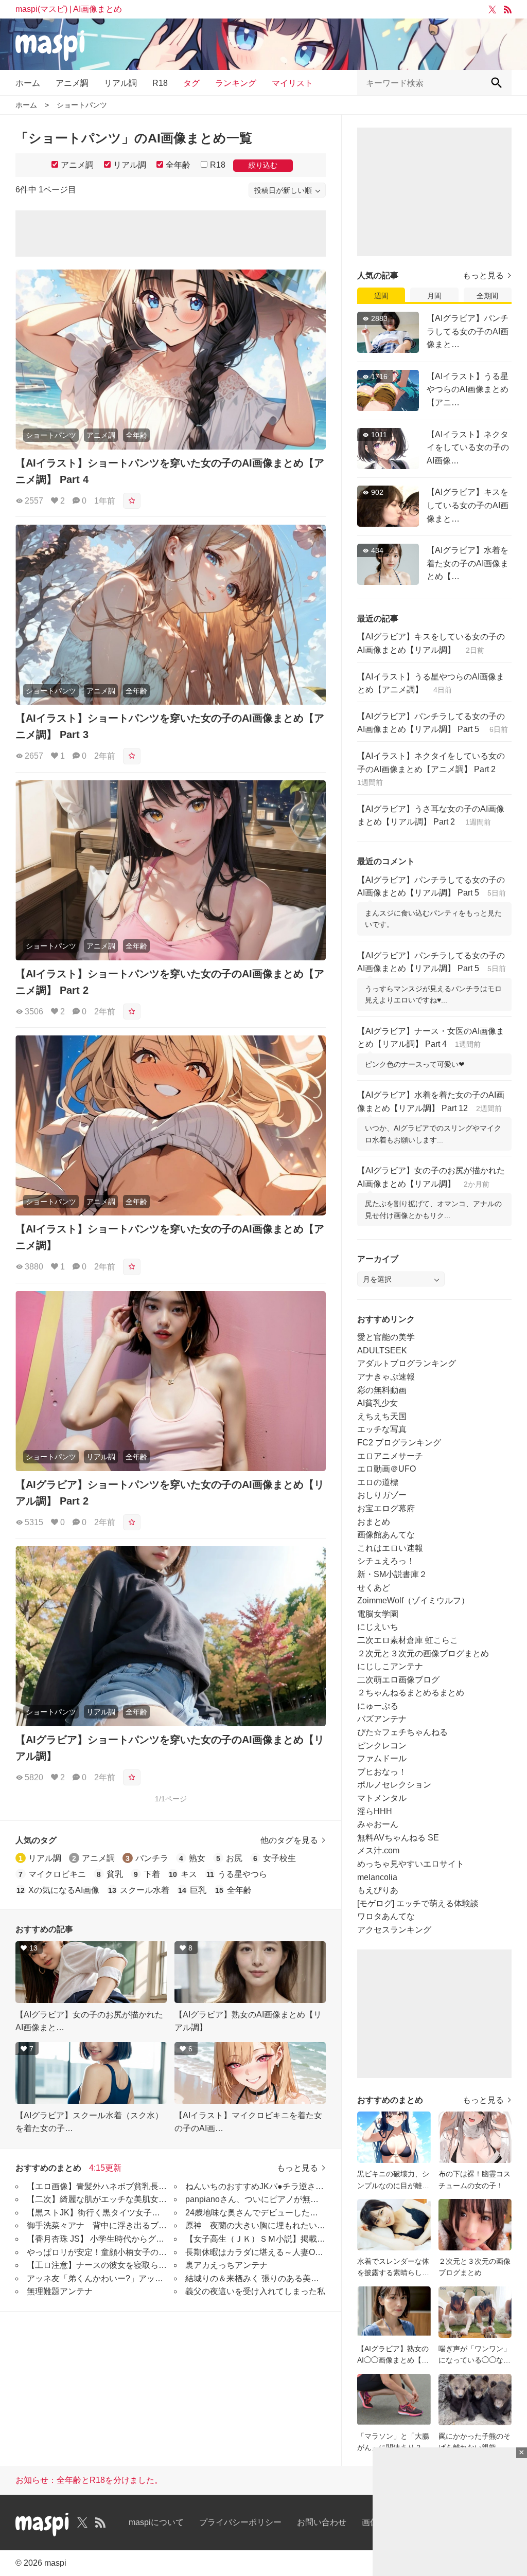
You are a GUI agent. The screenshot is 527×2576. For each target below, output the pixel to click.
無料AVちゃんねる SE (398, 1838)
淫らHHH (375, 1811)
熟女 (197, 1858)
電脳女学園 (378, 1614)
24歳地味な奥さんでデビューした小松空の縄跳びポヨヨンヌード (305, 2213)
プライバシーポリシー (240, 2522)
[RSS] (508, 10)
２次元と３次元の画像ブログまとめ (423, 1653)
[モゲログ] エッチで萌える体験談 (418, 1903)
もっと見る (297, 2168)
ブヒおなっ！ (382, 1772)
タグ (191, 83)
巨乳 (198, 1890)
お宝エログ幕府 (386, 1508)
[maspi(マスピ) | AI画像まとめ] (263, 50)
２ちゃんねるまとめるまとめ (411, 1693)
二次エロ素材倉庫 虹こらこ (408, 1640)
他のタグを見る (289, 1840)
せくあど (374, 1588)
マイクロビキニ (57, 1874)
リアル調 (120, 83)
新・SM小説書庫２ (392, 1574)
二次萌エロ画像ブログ (398, 1680)
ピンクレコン (382, 1746)
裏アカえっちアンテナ (226, 2265)
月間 (434, 296)
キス (189, 1874)
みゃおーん (378, 1824)
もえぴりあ (378, 1890)
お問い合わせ (322, 2522)
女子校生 (279, 1858)
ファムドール (382, 1758)
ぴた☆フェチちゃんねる (402, 1732)
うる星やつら (242, 1874)
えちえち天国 (382, 1416)
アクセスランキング (394, 1930)
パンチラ (152, 1858)
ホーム (28, 83)
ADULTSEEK (382, 1350)
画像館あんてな (386, 1535)
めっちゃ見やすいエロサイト (411, 1864)
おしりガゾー (382, 1495)
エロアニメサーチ (390, 1456)
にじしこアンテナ (390, 1666)
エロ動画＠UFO (387, 1469)
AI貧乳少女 (377, 1403)
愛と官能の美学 (386, 1337)
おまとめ (374, 1522)
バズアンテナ (382, 1719)
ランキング (236, 83)
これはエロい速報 (390, 1548)
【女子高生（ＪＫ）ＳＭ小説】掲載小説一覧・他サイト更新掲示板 (309, 2239)
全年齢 (178, 165)
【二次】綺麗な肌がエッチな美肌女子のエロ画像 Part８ (130, 2199)
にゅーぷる (378, 1706)
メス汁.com (378, 1850)
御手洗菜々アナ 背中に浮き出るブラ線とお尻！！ (121, 2225)
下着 (152, 1874)
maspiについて (156, 2522)
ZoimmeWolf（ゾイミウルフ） (413, 1600)
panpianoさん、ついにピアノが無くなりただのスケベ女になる (301, 2199)
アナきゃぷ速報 (386, 1377)
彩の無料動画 (382, 1390)
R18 (160, 83)
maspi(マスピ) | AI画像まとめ (69, 9)
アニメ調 (72, 83)
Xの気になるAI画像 (64, 1890)
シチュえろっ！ (386, 1561)
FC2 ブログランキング (399, 1443)
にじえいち (378, 1627)
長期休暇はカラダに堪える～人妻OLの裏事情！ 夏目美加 (294, 2252)
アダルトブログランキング (407, 1363)
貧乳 (115, 1874)
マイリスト (292, 83)
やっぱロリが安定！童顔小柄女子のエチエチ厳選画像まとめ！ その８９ (163, 2252)
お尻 (234, 1858)
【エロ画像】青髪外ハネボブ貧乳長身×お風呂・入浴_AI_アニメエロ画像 (161, 2186)
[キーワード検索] (497, 84)
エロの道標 (378, 1482)
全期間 (487, 296)
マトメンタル (382, 1798)
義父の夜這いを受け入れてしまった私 (255, 2291)
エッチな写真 (382, 1429)
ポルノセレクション (394, 1785)
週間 (381, 296)
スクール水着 (145, 1890)
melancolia (377, 1877)
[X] (492, 10)
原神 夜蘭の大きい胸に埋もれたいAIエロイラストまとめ (292, 2225)
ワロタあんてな (386, 1916)
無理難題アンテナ (60, 2291)
